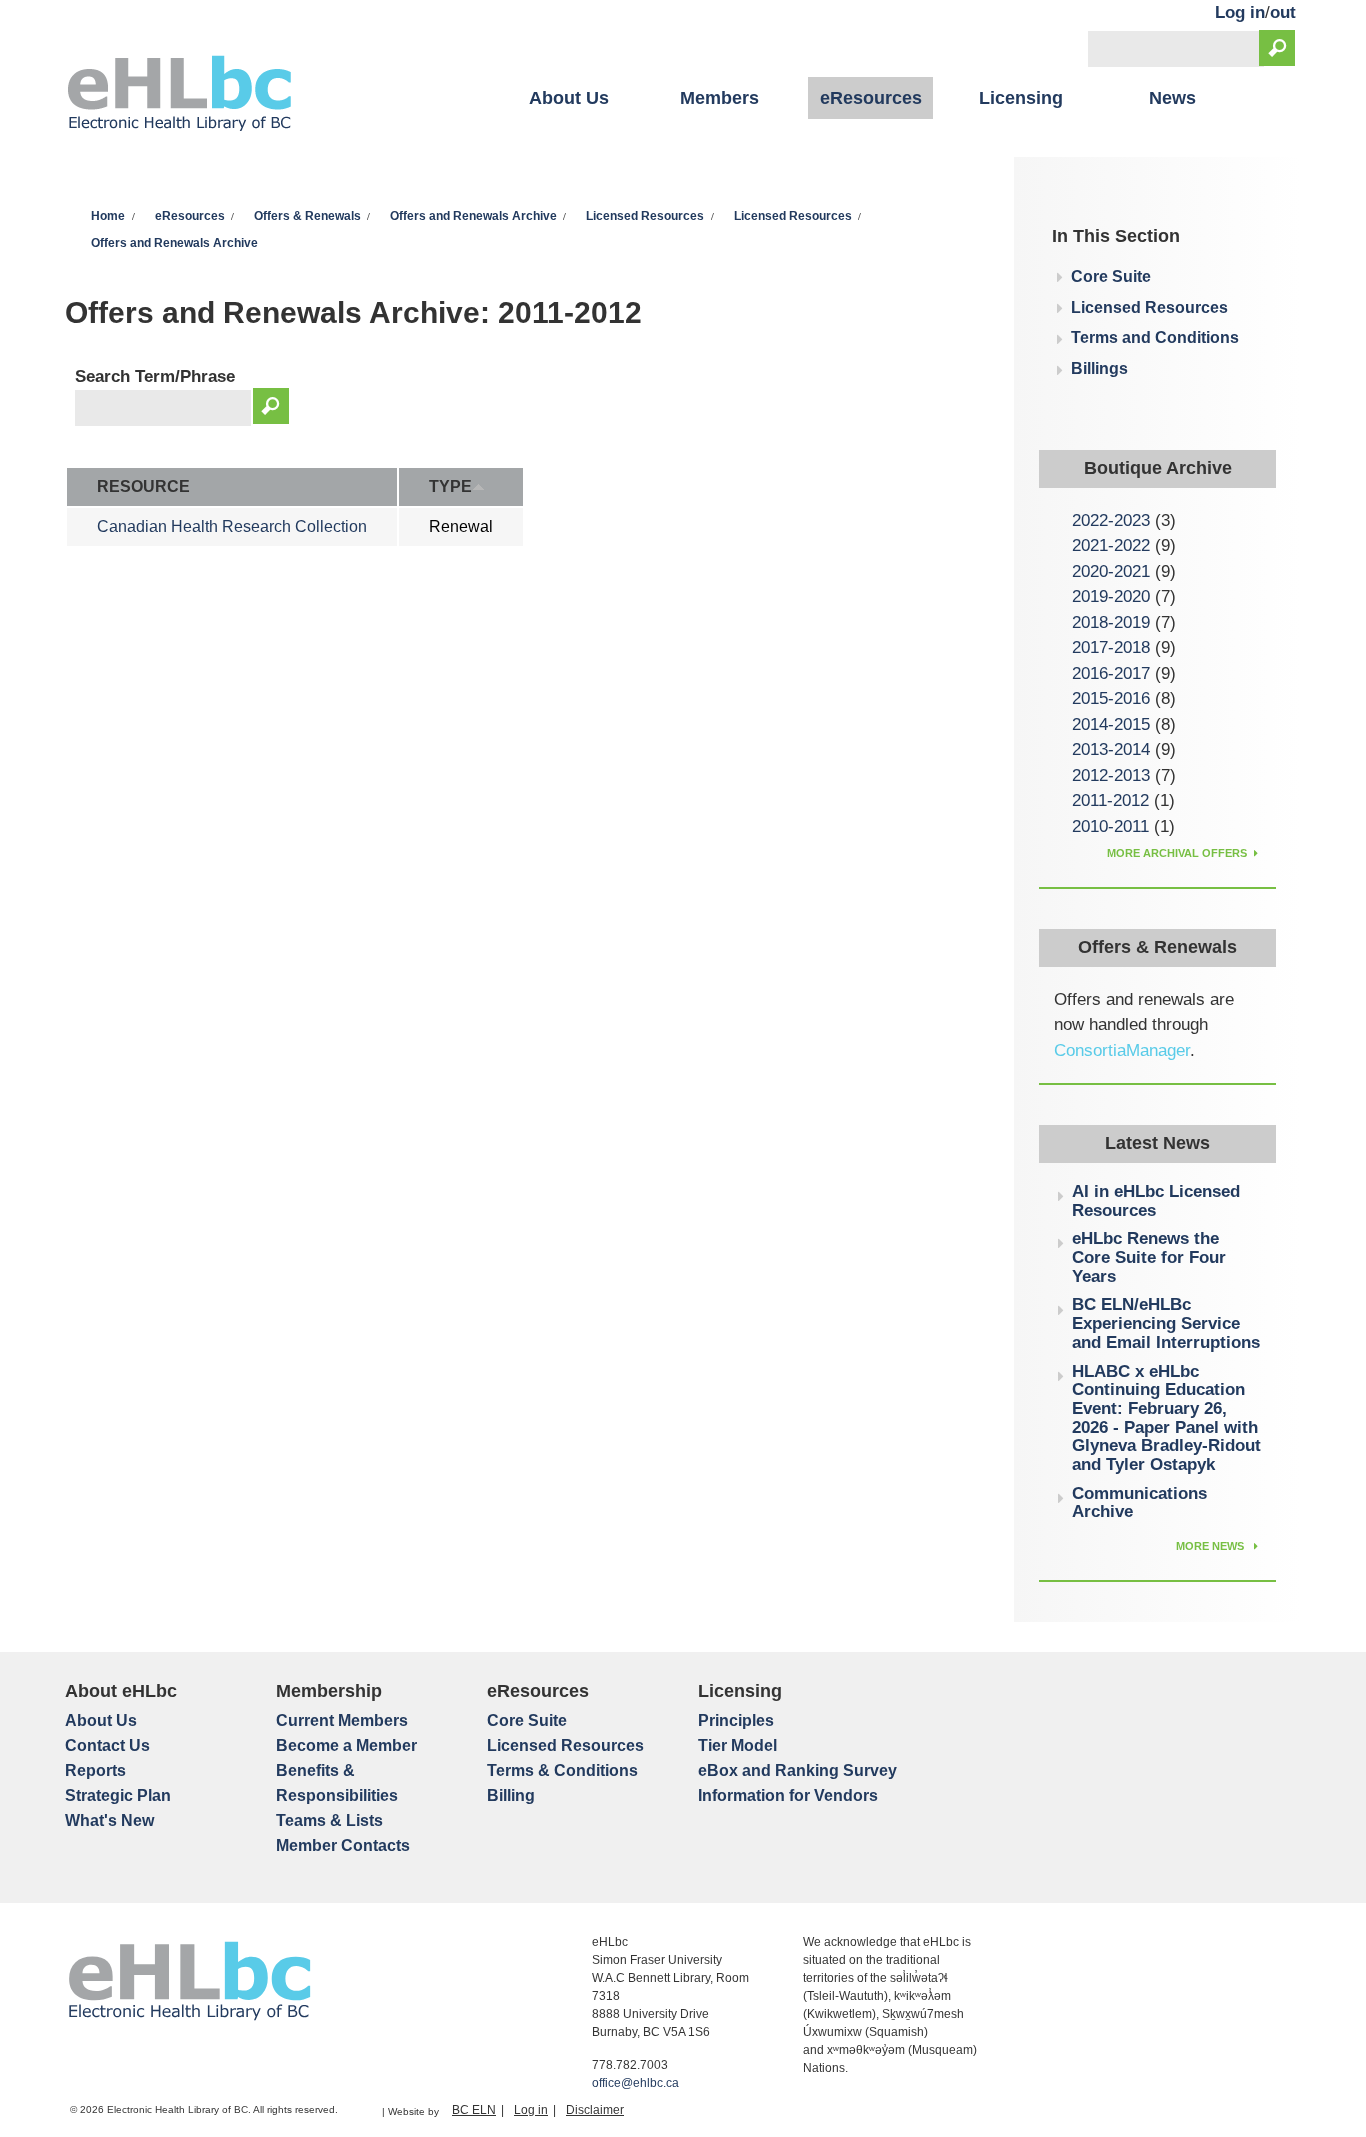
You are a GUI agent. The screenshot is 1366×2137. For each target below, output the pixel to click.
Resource (143, 486)
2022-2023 (1111, 520)
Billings (1099, 368)
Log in (1240, 12)
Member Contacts (343, 1845)
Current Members (342, 1720)
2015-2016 (1111, 698)
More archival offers (1177, 853)
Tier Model (737, 1745)
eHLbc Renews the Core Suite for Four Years (1149, 1257)
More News (1211, 1546)
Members (719, 98)
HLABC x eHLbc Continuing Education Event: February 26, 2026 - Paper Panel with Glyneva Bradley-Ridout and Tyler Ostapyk (1166, 1418)
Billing (511, 1795)
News (1172, 98)
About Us (569, 98)
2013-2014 (1111, 749)
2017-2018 (1111, 647)
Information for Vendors (788, 1795)
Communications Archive (1139, 1503)
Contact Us (107, 1745)
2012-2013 (1111, 775)
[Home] (179, 96)
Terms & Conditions (562, 1770)
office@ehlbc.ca (635, 2083)
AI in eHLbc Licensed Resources (1156, 1201)
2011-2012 (1110, 800)
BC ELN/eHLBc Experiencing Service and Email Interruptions (1166, 1323)
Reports (95, 1770)
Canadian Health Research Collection (232, 526)
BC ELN (474, 2110)
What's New (109, 1820)
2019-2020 (1111, 596)
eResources (871, 98)
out (1283, 12)
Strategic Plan (118, 1795)
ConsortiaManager (1122, 1050)
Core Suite (1111, 276)
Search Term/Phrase (155, 376)
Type (450, 486)
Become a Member (346, 1745)
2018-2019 (1111, 622)
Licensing (1021, 98)
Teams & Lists (329, 1820)
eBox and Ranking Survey (797, 1770)
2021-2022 (1111, 545)
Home (108, 216)
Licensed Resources (645, 216)
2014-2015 (1111, 724)
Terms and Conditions (1155, 337)
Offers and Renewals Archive (473, 216)
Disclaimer (595, 2110)
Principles (736, 1720)
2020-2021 (1111, 571)
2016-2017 (1111, 673)
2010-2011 (1110, 826)
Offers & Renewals (307, 216)
